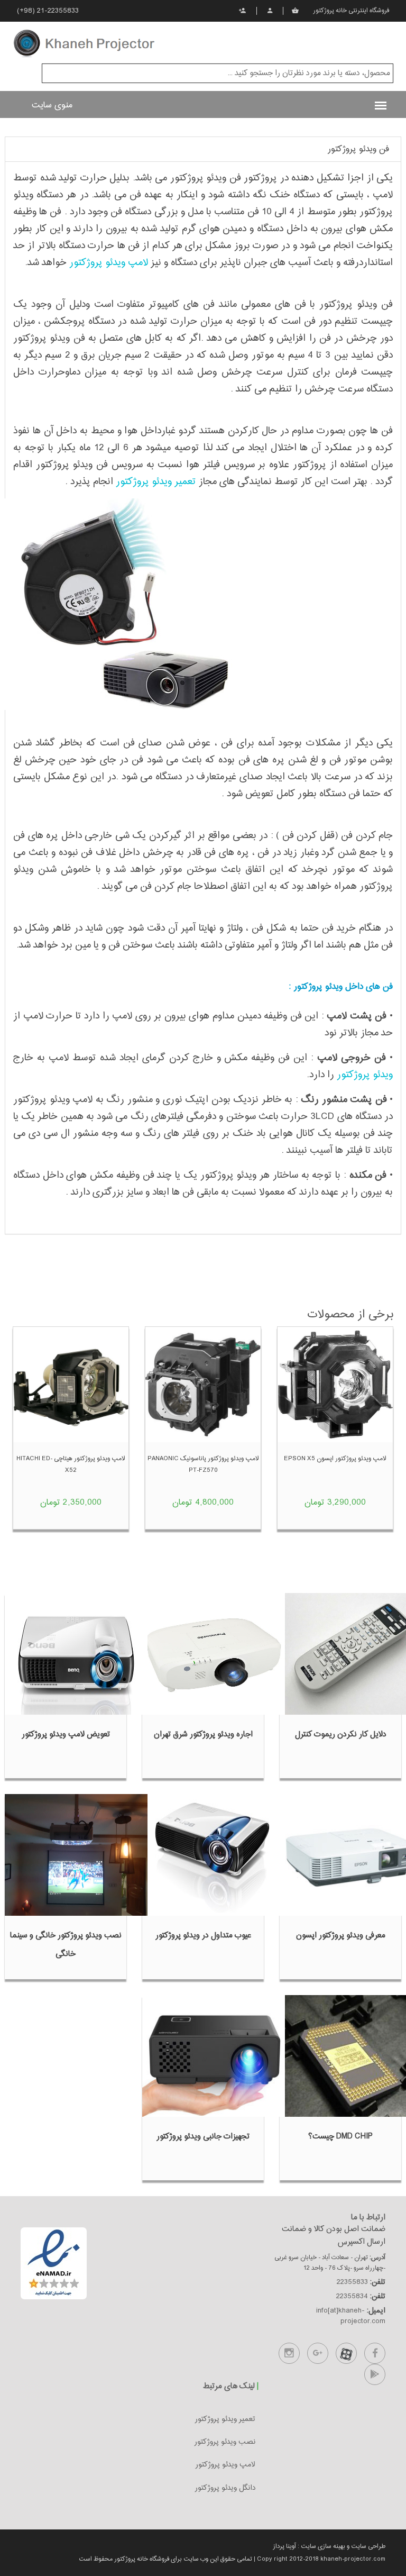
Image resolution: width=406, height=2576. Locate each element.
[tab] (203, 149)
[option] (335, 1436)
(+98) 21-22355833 (48, 11)
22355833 (352, 2282)
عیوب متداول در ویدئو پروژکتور (203, 1936)
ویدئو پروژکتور (365, 1075)
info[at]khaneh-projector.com (351, 2316)
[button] (360, 150)
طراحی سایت (367, 2546)
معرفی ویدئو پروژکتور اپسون (341, 1936)
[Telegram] (375, 2374)
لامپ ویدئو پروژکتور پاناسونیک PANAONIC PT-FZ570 (203, 1464)
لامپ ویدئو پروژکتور (109, 263)
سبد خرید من (296, 11)
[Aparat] (346, 2353)
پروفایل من (270, 11)
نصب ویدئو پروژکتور (225, 2442)
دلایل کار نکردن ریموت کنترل (341, 1735)
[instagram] (289, 2353)
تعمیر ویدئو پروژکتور (156, 482)
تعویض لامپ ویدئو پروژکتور (66, 1735)
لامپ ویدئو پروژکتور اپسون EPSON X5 (335, 1459)
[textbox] (218, 73)
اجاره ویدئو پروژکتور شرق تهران (203, 1735)
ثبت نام (243, 11)
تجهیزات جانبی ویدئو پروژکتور (203, 2137)
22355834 (352, 2297)
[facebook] (375, 2353)
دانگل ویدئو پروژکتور (225, 2488)
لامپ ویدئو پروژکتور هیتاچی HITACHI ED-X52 (71, 1464)
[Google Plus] (318, 2353)
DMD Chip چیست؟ (340, 2137)
